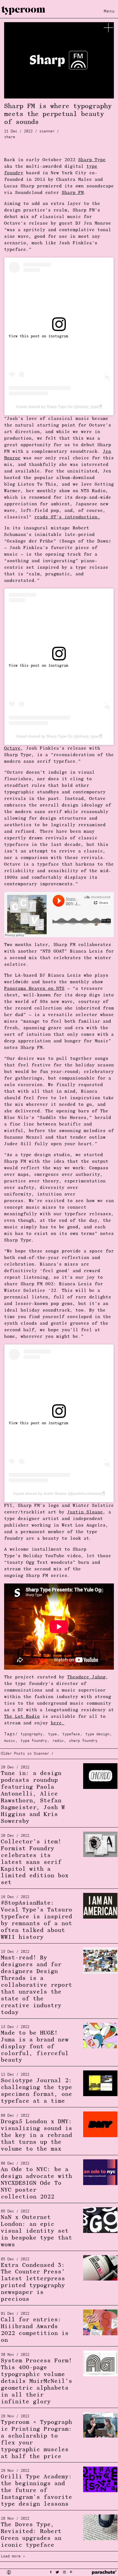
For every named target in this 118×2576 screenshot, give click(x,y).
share (10, 137)
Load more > (13, 2556)
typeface (71, 1734)
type (52, 1734)
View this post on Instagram (38, 336)
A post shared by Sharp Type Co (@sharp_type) (58, 407)
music (10, 1741)
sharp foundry (83, 1741)
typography (32, 1734)
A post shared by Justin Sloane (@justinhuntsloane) (58, 1493)
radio (58, 1741)
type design (97, 1734)
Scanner (47, 131)
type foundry (34, 1741)
